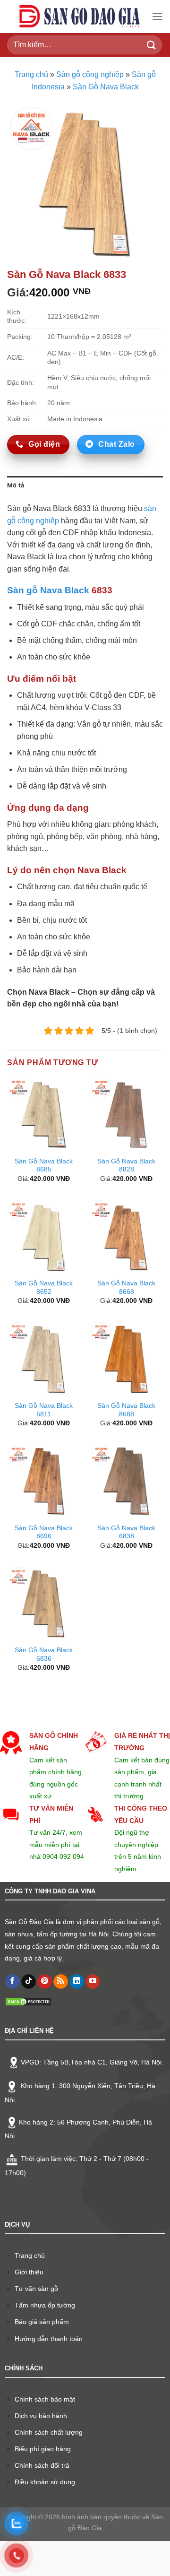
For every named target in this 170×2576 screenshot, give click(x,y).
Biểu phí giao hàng (43, 2449)
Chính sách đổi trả (42, 2465)
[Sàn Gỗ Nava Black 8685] (44, 1115)
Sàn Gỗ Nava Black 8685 (44, 1166)
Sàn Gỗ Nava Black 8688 (126, 1410)
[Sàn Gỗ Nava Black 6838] (126, 1481)
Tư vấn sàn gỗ (36, 2289)
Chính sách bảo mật (45, 2399)
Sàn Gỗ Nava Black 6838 (126, 1532)
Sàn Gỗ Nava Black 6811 (44, 1410)
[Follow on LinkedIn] (77, 1982)
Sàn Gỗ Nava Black (106, 87)
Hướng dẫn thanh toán (49, 2339)
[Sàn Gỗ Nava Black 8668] (126, 1237)
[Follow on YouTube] (93, 1982)
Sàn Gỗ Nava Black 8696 (44, 1532)
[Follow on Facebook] (13, 1982)
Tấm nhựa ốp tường (45, 2305)
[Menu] (157, 16)
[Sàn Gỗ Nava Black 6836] (44, 1604)
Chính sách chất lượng (49, 2432)
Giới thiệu (29, 2272)
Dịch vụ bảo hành (41, 2416)
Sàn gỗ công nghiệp (90, 74)
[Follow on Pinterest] (45, 1982)
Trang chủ (31, 74)
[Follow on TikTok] (29, 1982)
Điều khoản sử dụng (45, 2482)
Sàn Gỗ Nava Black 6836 (44, 1654)
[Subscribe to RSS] (61, 1982)
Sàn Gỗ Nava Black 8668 (126, 1288)
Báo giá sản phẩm (42, 2322)
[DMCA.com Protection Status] (28, 2001)
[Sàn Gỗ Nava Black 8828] (126, 1115)
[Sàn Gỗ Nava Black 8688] (126, 1359)
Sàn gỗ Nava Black (48, 590)
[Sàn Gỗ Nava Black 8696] (44, 1481)
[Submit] (152, 45)
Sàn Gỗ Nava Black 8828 (126, 1166)
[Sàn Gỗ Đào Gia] (79, 17)
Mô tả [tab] (16, 485)
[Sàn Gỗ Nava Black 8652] (44, 1237)
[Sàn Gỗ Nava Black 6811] (44, 1359)
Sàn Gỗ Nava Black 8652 (44, 1288)
